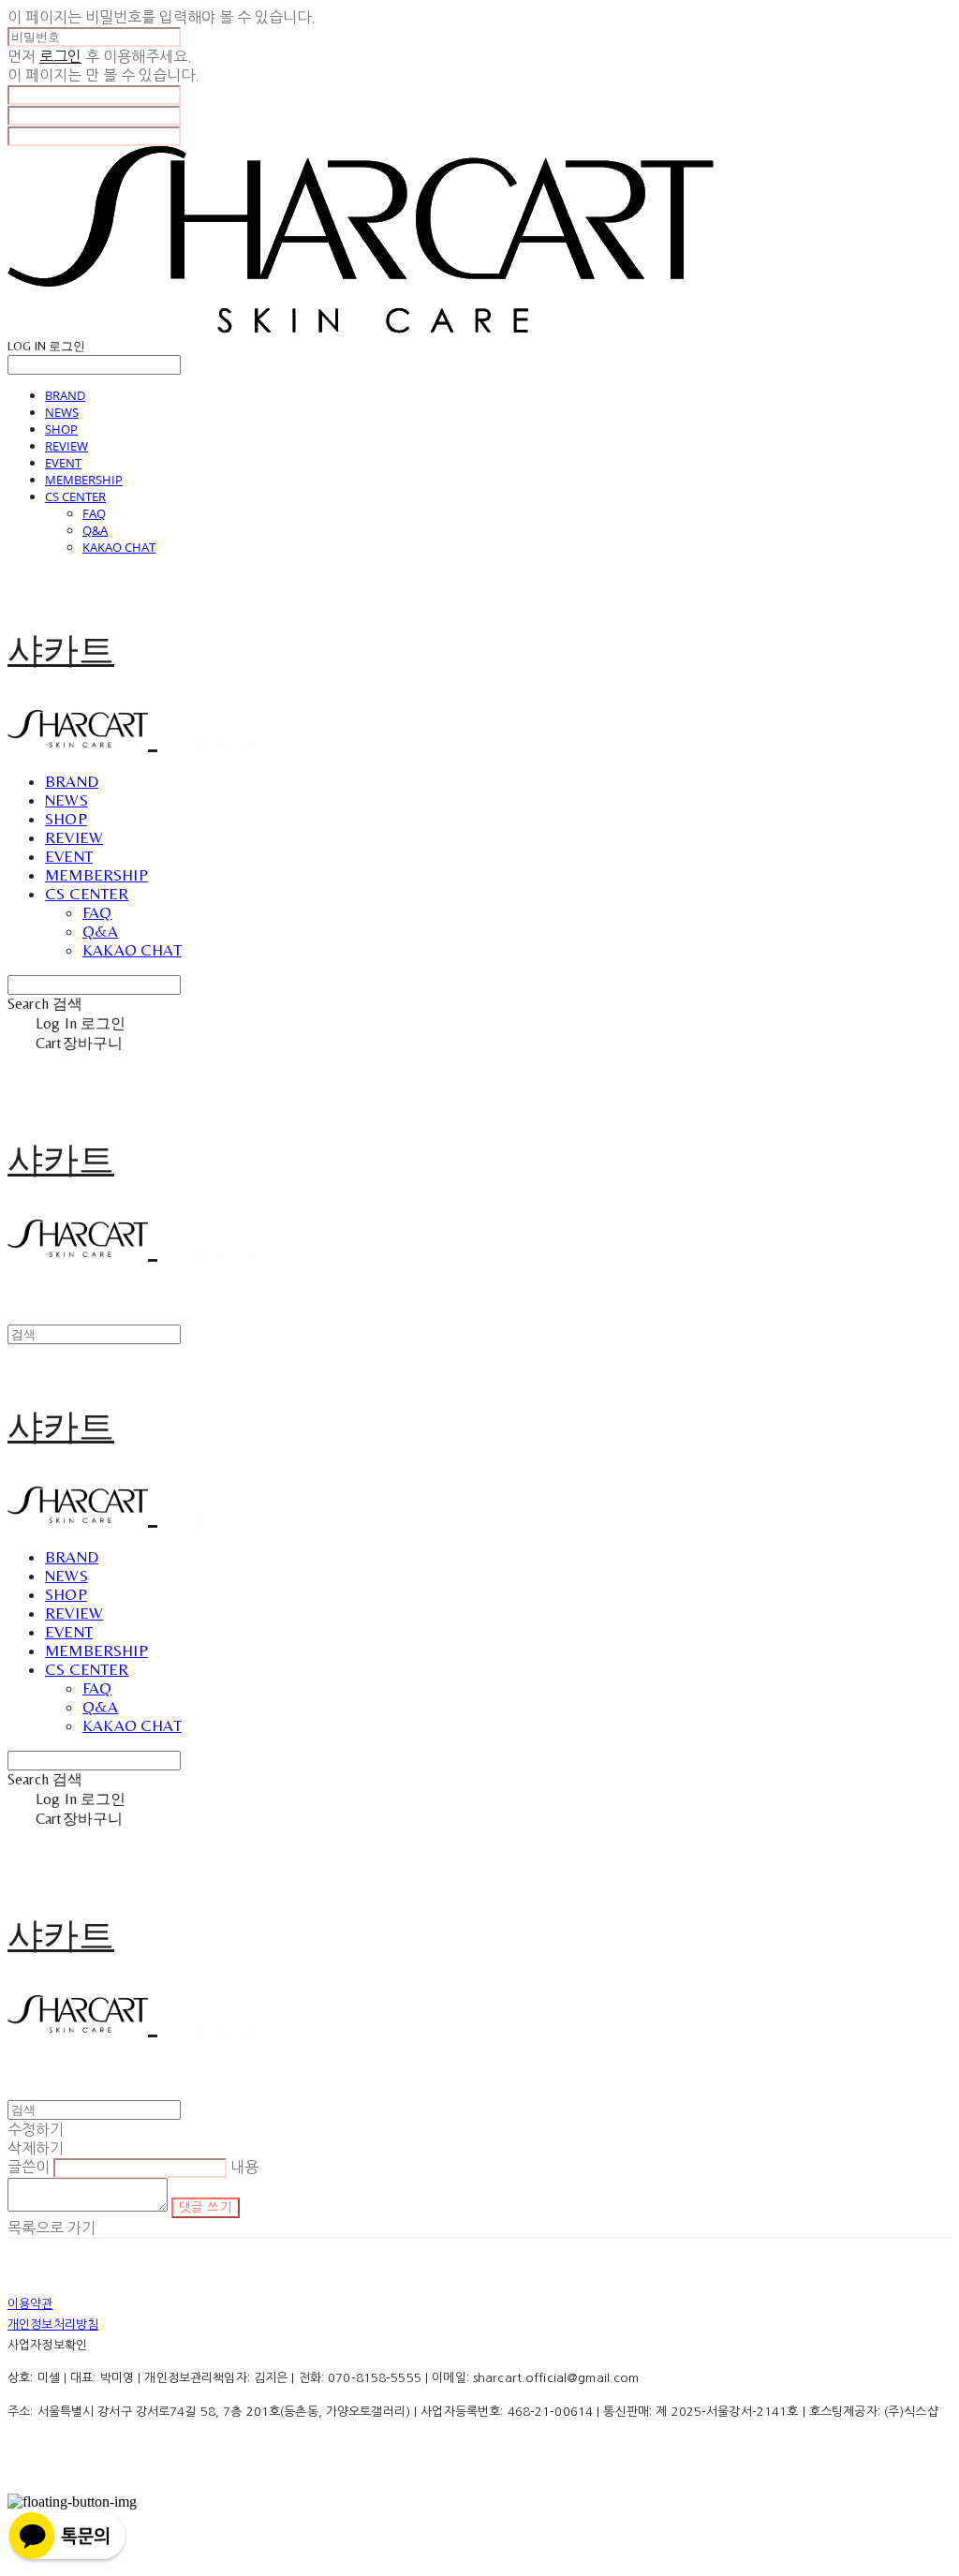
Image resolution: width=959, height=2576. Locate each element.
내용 (244, 2167)
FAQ (94, 513)
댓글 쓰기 (206, 2207)
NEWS (62, 412)
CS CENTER (75, 496)
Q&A (95, 530)
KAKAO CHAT (119, 547)
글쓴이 (29, 2167)
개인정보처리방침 (53, 2324)
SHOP (61, 429)
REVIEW (66, 446)
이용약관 (30, 2304)
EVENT (63, 463)
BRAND (65, 395)
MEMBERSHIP (84, 480)
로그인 (60, 56)
